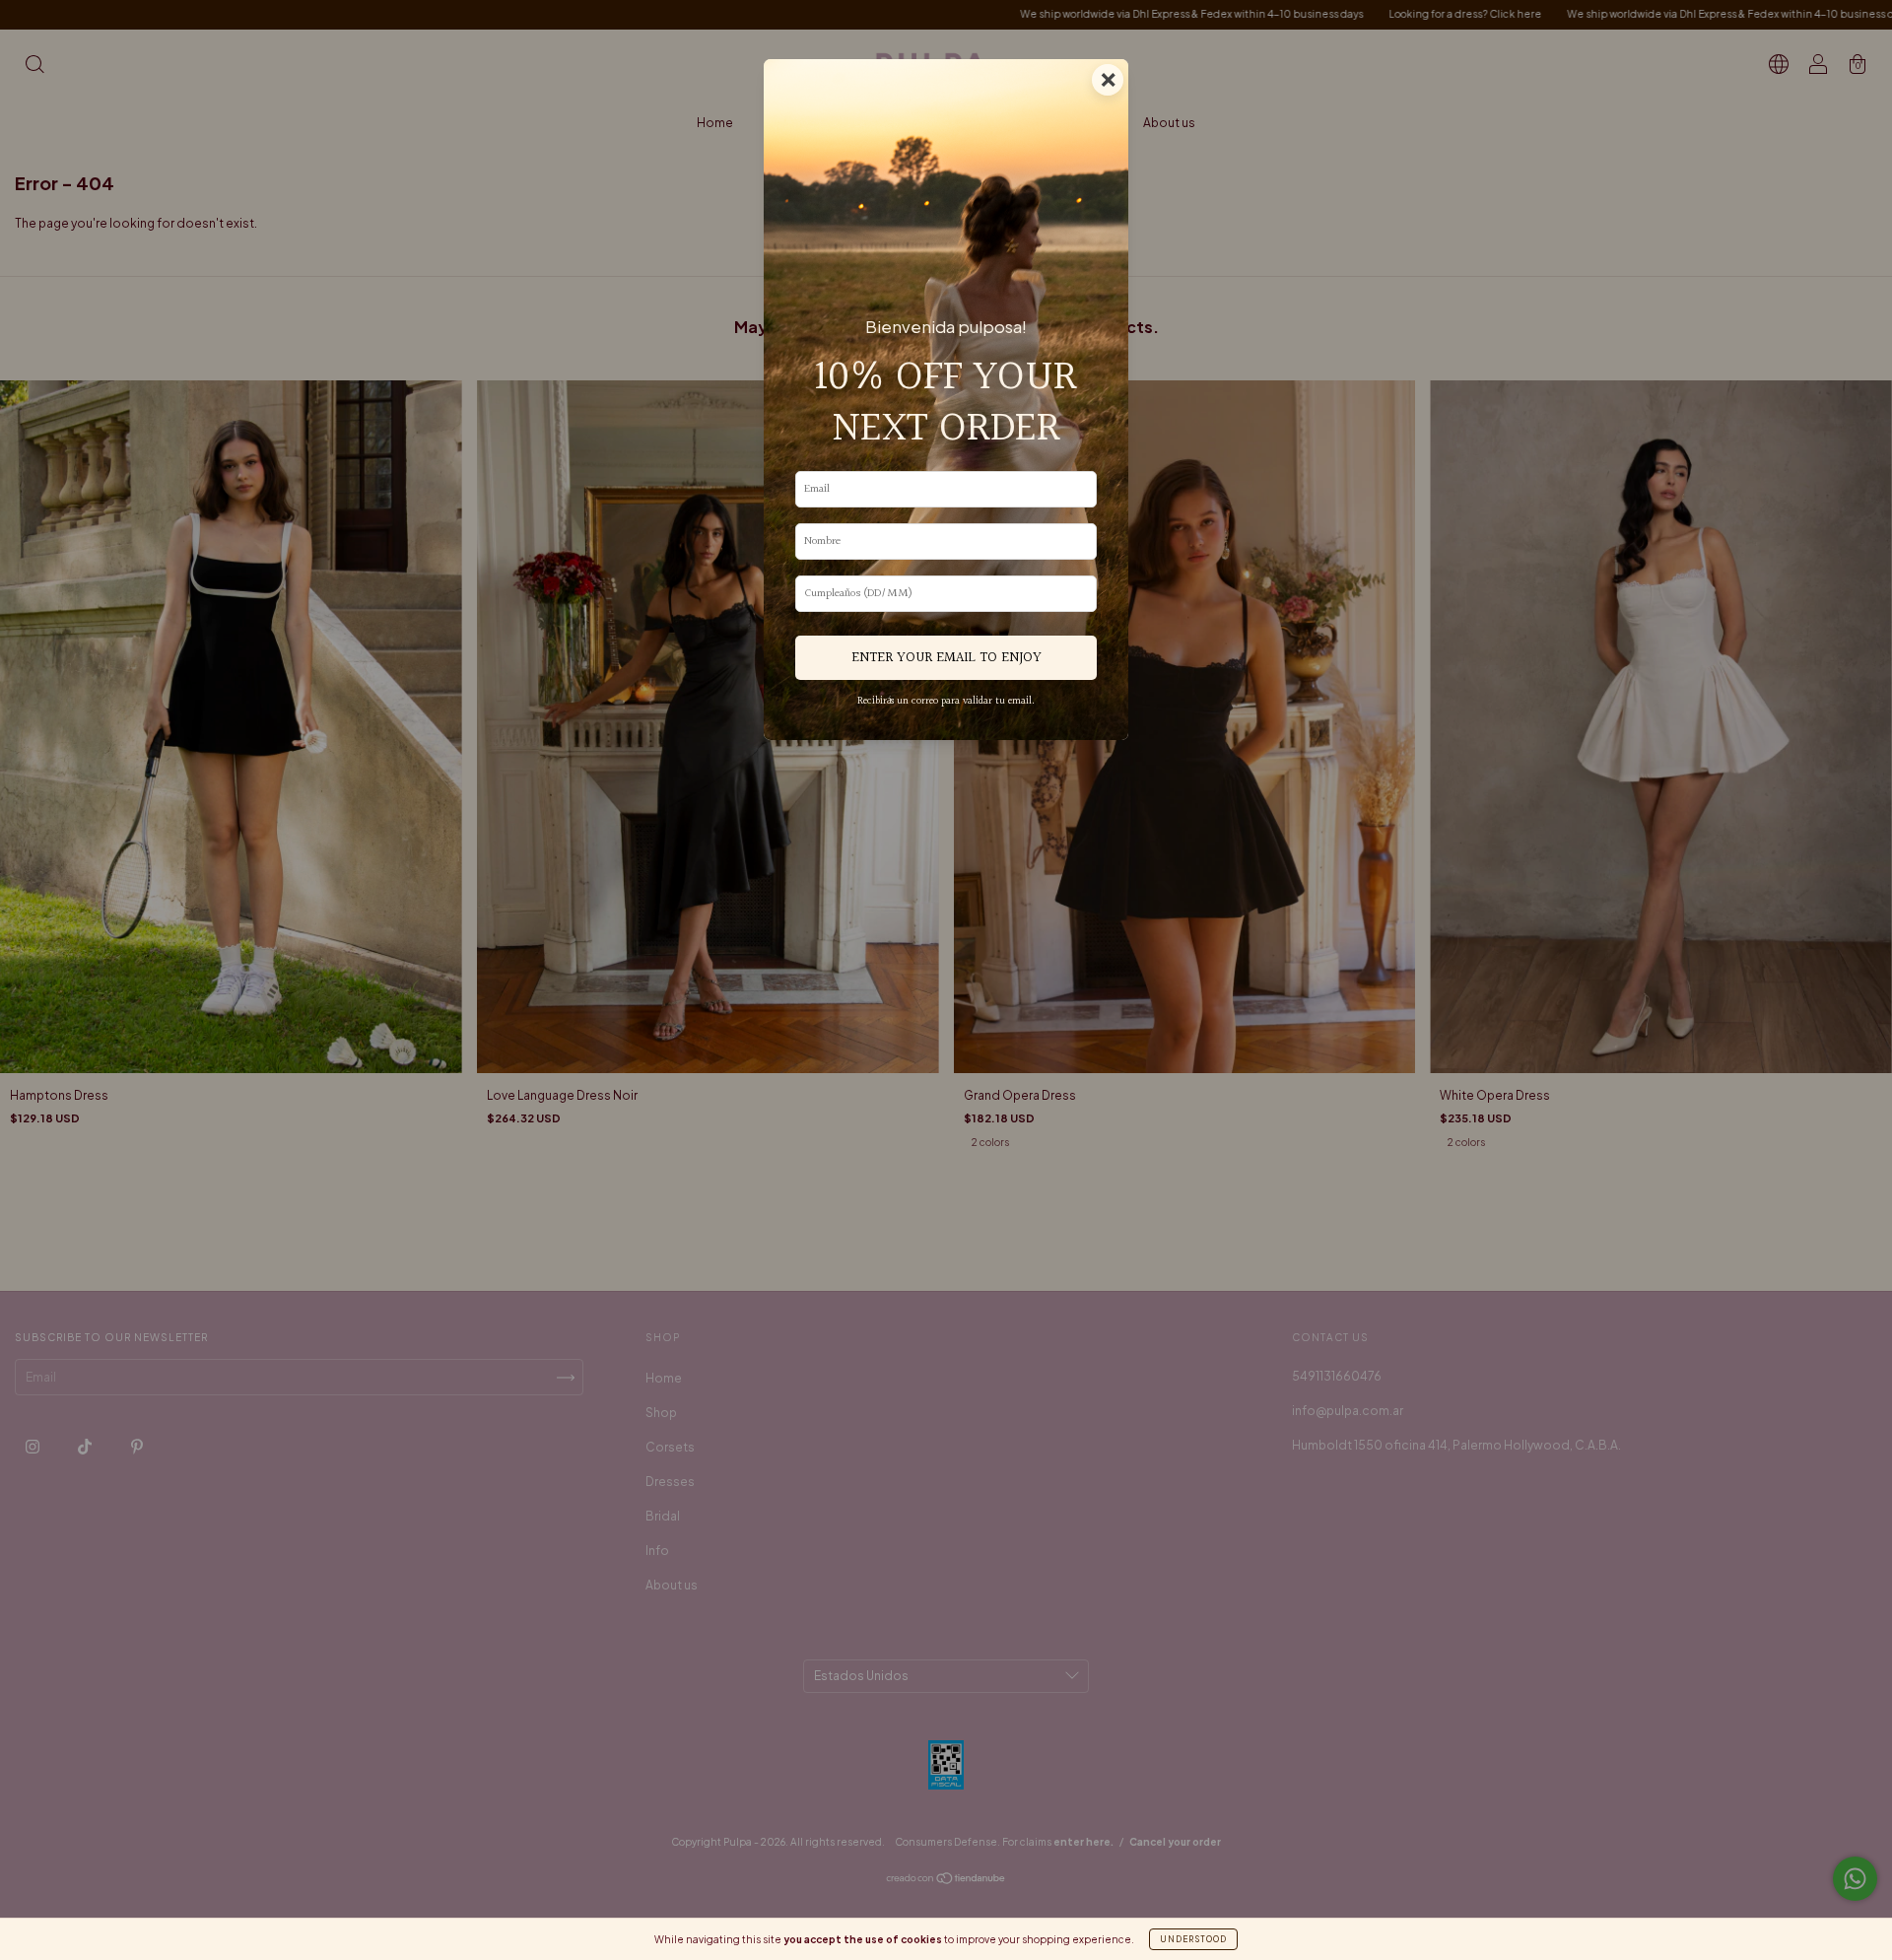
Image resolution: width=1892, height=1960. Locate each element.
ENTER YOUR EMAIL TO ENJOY (946, 658)
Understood (1193, 1939)
